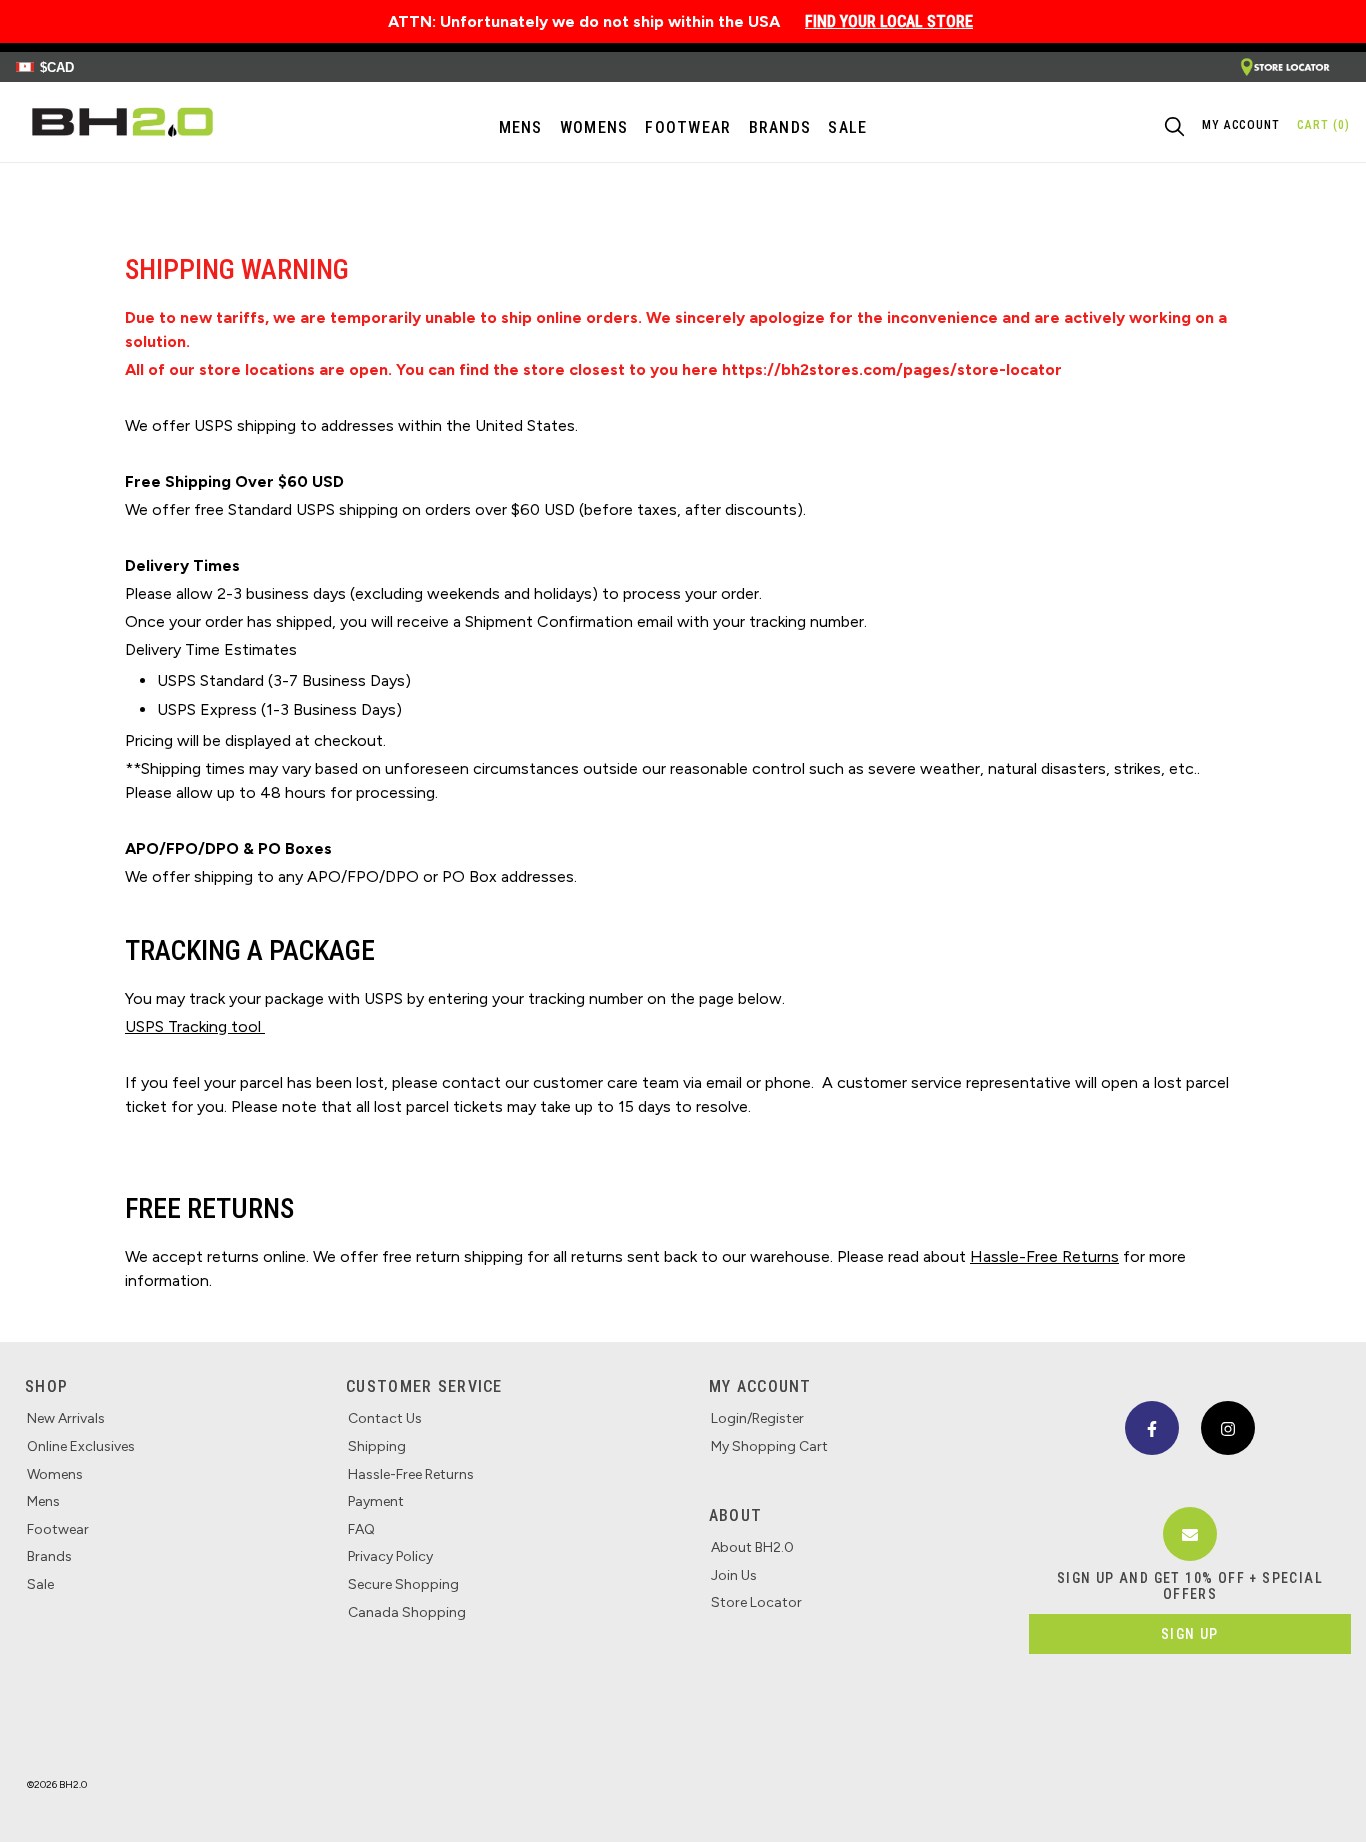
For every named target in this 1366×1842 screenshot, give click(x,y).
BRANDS (780, 127)
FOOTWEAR (688, 127)
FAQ (361, 1529)
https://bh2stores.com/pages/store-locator (892, 369)
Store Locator (756, 1602)
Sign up (1190, 1634)
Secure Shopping (403, 1584)
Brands (49, 1556)
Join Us (734, 1575)
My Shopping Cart (769, 1446)
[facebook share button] (1152, 1428)
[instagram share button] (1228, 1428)
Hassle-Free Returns (411, 1474)
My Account (760, 1386)
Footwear (58, 1529)
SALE (847, 127)
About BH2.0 (752, 1547)
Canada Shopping (407, 1612)
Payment (376, 1501)
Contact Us (385, 1418)
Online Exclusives (81, 1446)
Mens (521, 127)
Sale (40, 1584)
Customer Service (424, 1386)
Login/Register (757, 1418)
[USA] (1285, 67)
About (735, 1515)
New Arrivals (66, 1418)
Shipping (377, 1446)
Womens (594, 127)
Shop (46, 1386)
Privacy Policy (390, 1556)
